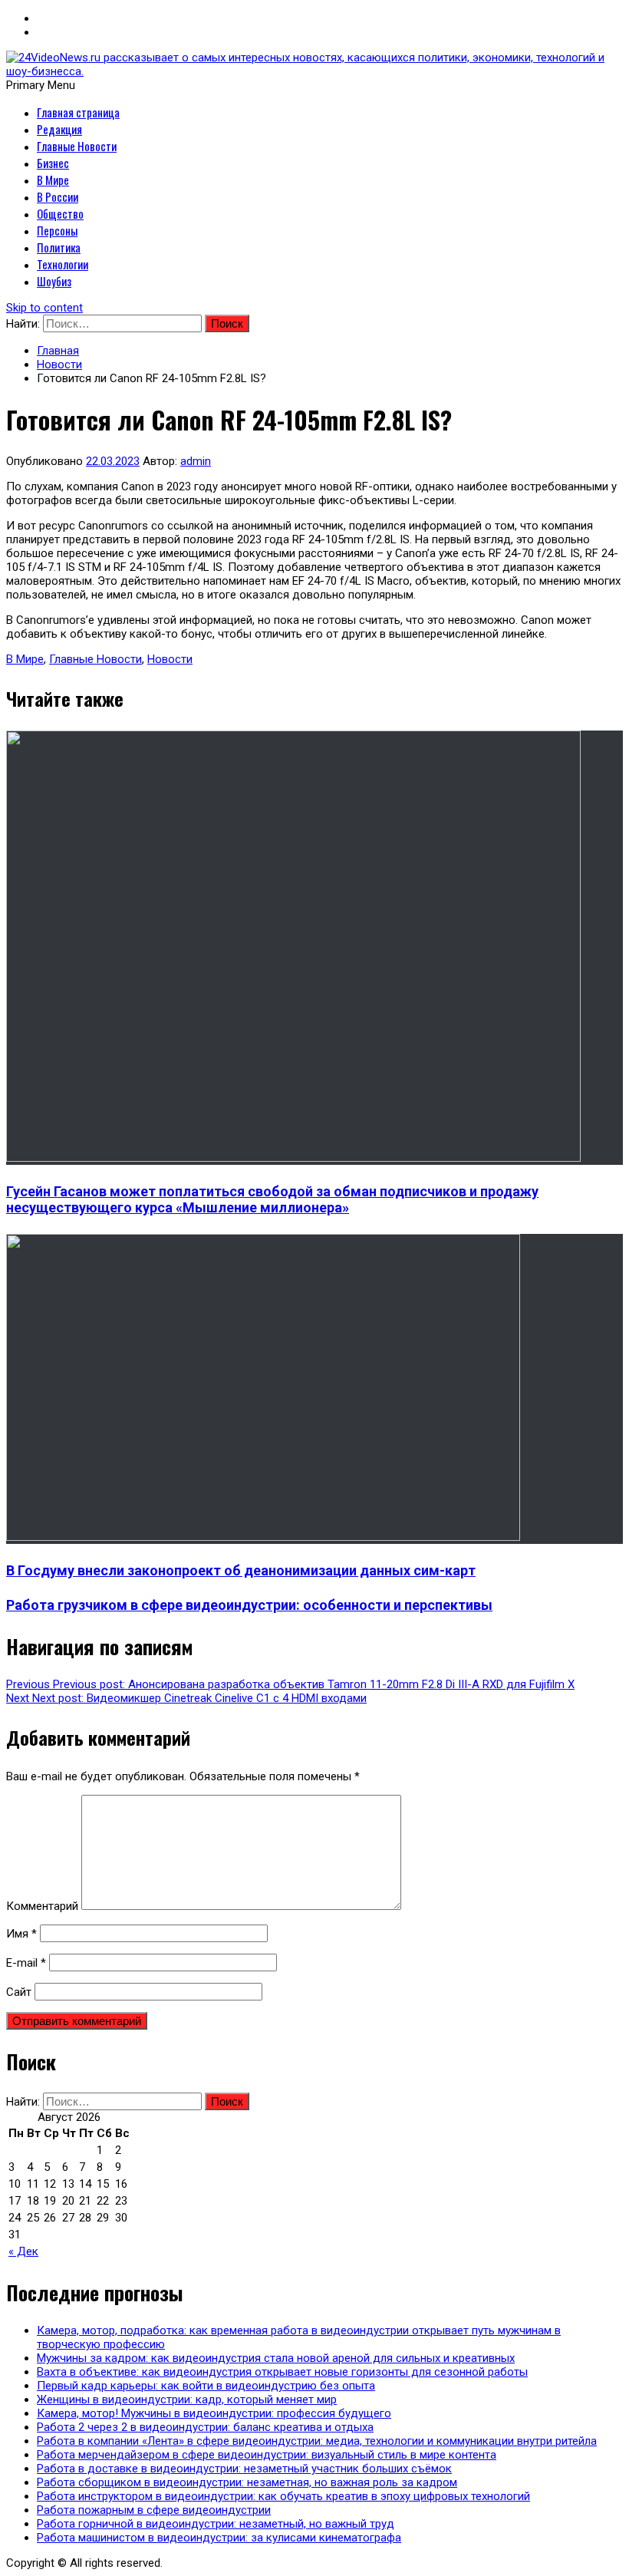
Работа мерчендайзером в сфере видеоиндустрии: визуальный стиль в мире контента (267, 2455)
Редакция (59, 129)
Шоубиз (54, 281)
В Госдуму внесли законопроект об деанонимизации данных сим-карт (241, 1570)
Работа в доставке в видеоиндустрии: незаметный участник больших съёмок (244, 2469)
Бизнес (53, 163)
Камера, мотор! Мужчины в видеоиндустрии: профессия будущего (214, 2413)
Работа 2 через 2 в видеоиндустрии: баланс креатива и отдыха (205, 2427)
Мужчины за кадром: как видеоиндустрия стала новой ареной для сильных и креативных (276, 2358)
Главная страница (78, 112)
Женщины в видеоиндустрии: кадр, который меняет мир (187, 2400)
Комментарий (42, 1906)
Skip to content (44, 308)
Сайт (19, 1992)
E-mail (26, 1963)
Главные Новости (77, 146)
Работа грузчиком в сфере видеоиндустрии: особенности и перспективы (249, 1605)
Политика (59, 247)
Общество (60, 213)
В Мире (53, 180)
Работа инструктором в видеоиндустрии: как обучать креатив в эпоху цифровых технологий (283, 2496)
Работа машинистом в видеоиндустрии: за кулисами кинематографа (219, 2538)
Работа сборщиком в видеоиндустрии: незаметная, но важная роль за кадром (247, 2482)
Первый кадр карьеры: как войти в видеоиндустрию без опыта (206, 2386)
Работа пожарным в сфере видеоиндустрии (154, 2510)
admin (196, 461)
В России (58, 196)
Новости (170, 659)
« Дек (23, 2251)
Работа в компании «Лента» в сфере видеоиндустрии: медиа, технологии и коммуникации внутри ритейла (317, 2441)
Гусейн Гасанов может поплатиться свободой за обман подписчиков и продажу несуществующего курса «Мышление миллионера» (272, 1199)
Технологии (63, 264)
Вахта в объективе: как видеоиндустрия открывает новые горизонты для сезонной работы (282, 2372)
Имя (21, 1934)
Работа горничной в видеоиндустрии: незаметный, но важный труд (216, 2524)
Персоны (57, 230)
